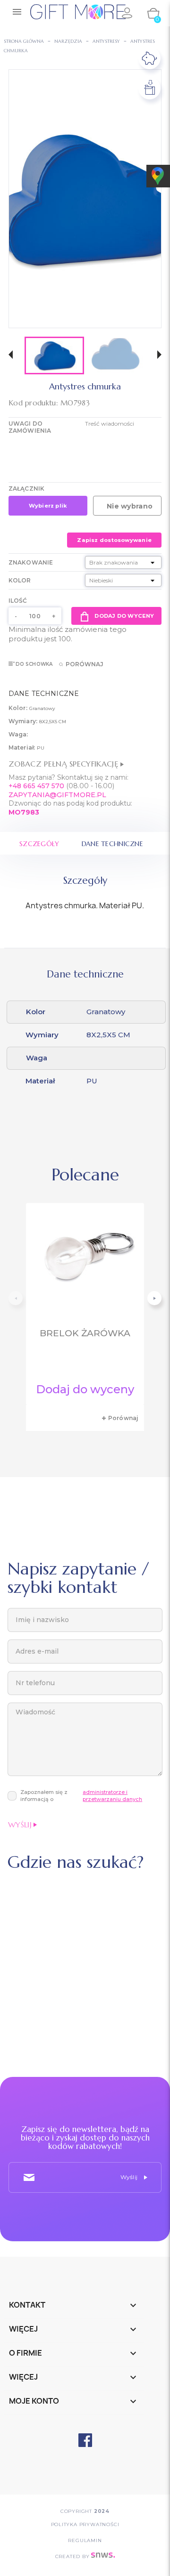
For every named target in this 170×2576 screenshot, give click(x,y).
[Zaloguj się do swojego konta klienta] (127, 13)
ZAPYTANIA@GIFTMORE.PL (57, 795)
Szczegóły (39, 844)
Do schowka (34, 664)
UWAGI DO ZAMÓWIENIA (30, 427)
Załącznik (26, 489)
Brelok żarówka (85, 1333)
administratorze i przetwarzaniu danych (112, 1796)
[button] (11, 356)
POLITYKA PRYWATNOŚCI (85, 2524)
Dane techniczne (112, 844)
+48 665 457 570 (36, 786)
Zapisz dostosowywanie (114, 540)
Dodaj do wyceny (124, 616)
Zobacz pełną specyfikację (64, 764)
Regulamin (85, 2540)
